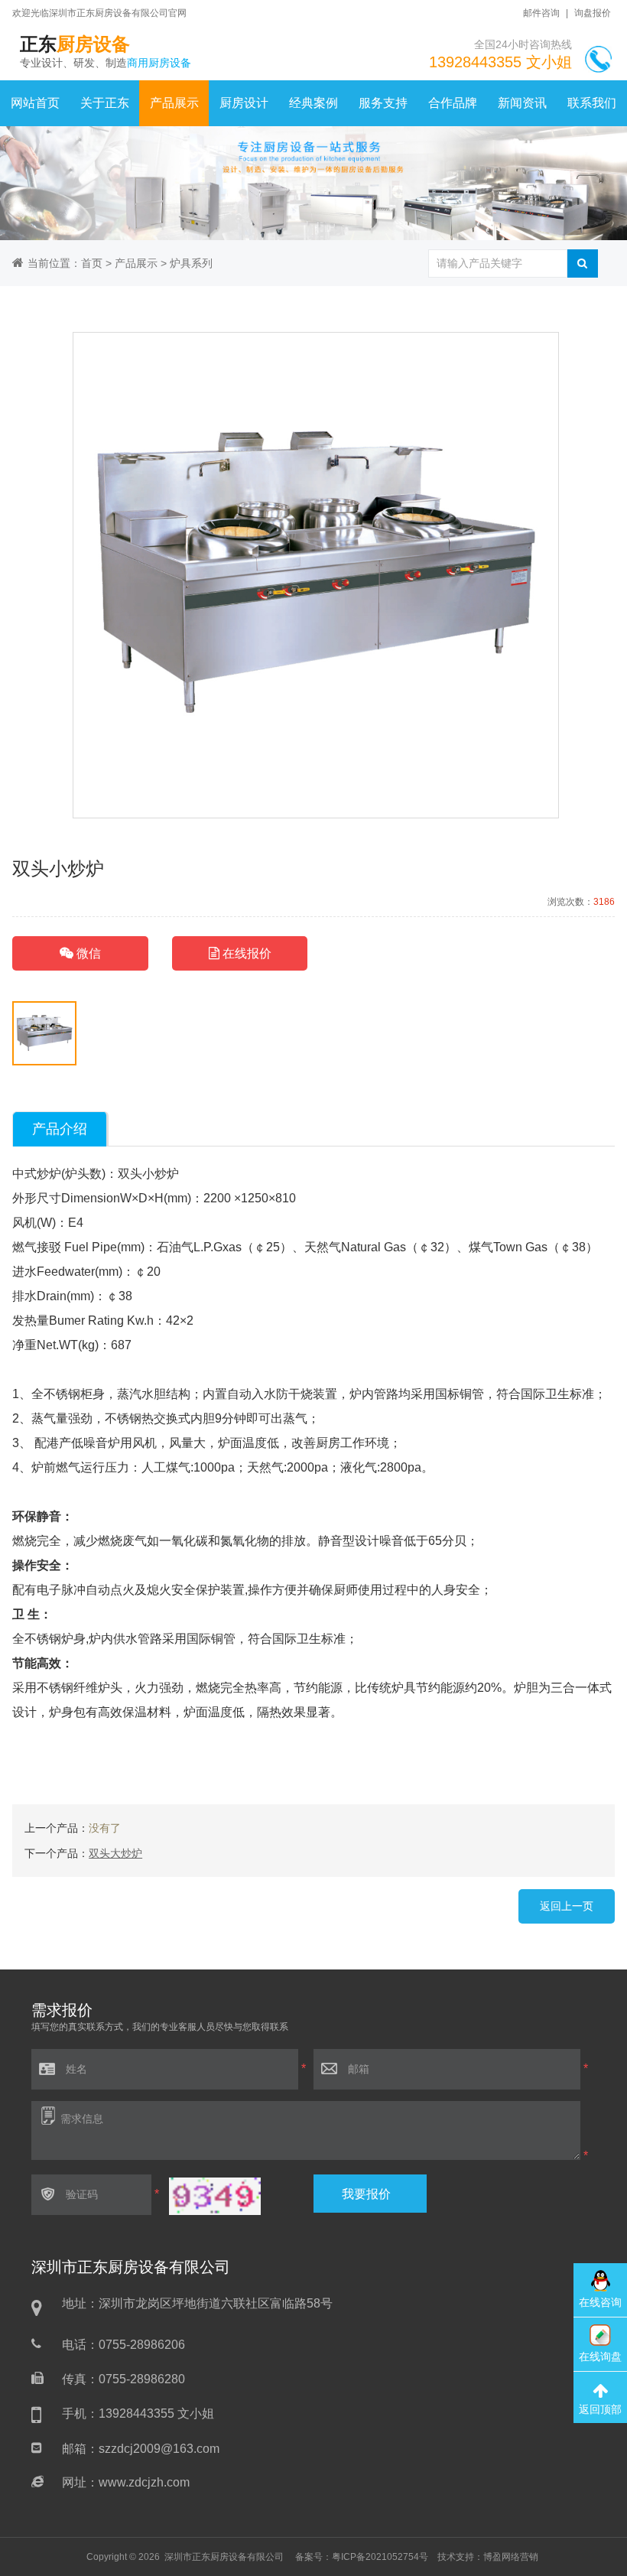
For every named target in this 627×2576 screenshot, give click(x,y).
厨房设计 (244, 103)
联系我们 (592, 103)
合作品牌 (453, 103)
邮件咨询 (541, 13)
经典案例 (313, 103)
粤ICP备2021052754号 (380, 2557)
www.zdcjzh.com (144, 2482)
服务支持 (383, 103)
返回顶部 (600, 2409)
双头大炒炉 (115, 1853)
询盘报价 (593, 13)
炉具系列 (191, 263)
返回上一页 (567, 1906)
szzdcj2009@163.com (159, 2449)
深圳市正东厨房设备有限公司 (224, 2557)
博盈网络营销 (511, 2557)
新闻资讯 (522, 103)
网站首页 (35, 103)
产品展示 (174, 103)
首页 (92, 263)
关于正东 (105, 103)
